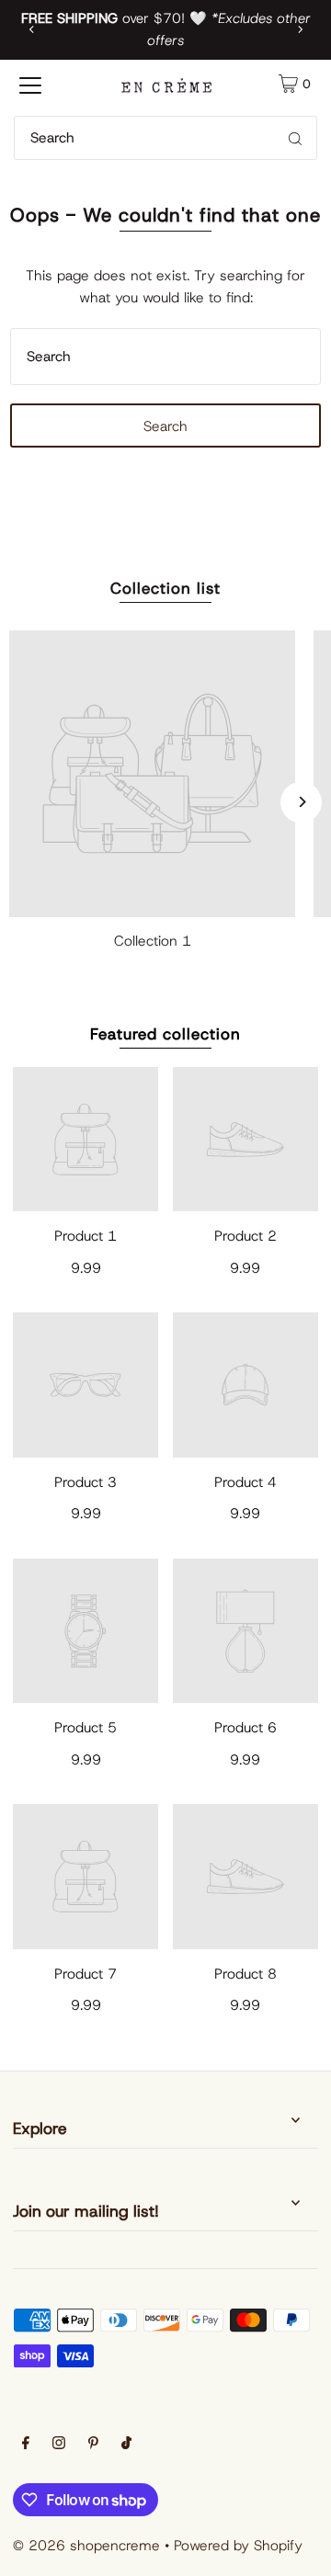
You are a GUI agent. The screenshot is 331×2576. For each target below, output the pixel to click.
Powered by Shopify (238, 2545)
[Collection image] (152, 773)
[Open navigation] (30, 84)
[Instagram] (59, 2445)
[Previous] (32, 29)
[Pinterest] (93, 2445)
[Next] (300, 29)
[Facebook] (26, 2445)
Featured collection (165, 1034)
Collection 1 (153, 941)
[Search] (295, 138)
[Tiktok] (126, 2445)
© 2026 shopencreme (86, 2545)
